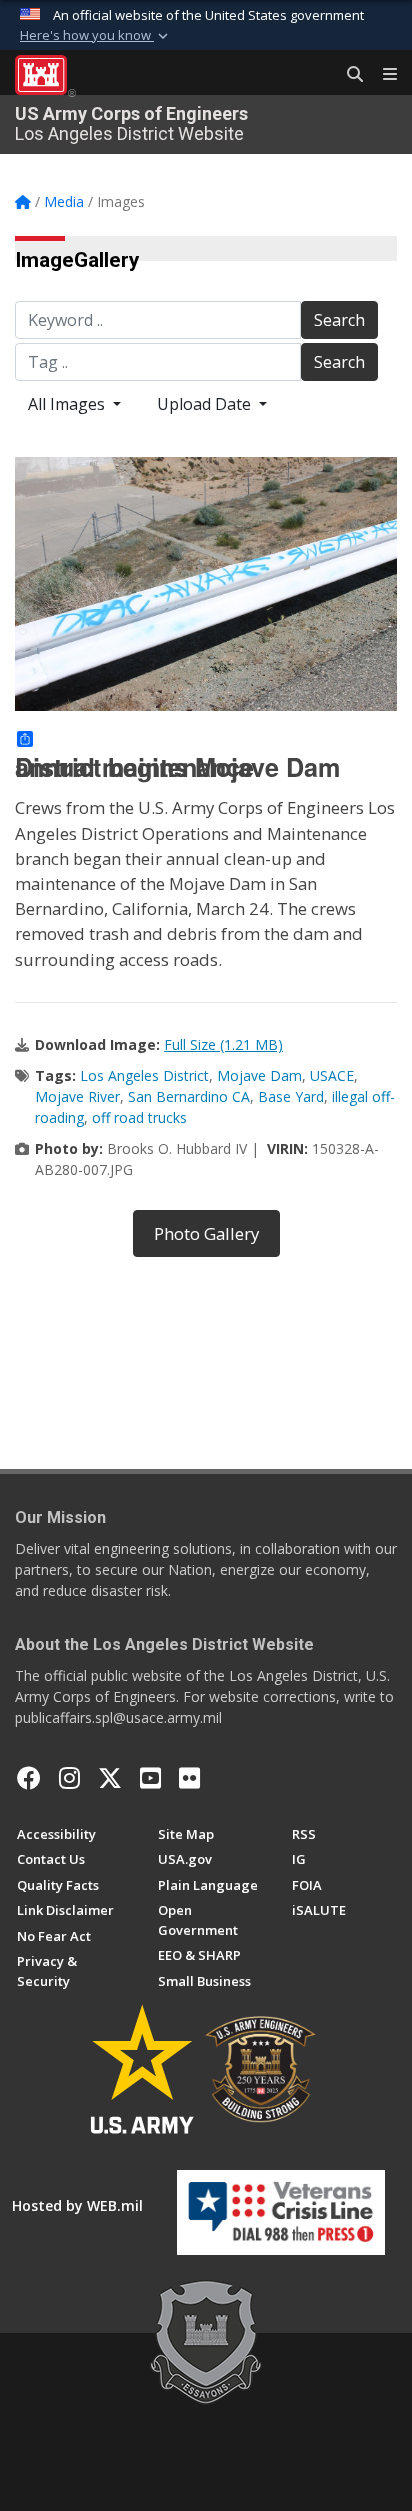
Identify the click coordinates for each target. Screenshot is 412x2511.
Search (339, 320)
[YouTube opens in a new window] (150, 1778)
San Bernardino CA (189, 1096)
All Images (68, 404)
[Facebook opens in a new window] (29, 1778)
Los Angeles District (144, 1075)
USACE (332, 1075)
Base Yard (291, 1096)
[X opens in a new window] (110, 1778)
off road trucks (139, 1117)
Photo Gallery (206, 1233)
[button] (96, 36)
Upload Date (206, 404)
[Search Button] (348, 75)
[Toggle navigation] (382, 75)
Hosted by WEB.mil (77, 2205)
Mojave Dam (259, 1075)
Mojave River (77, 1096)
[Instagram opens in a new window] (69, 1778)
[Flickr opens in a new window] (189, 1778)
